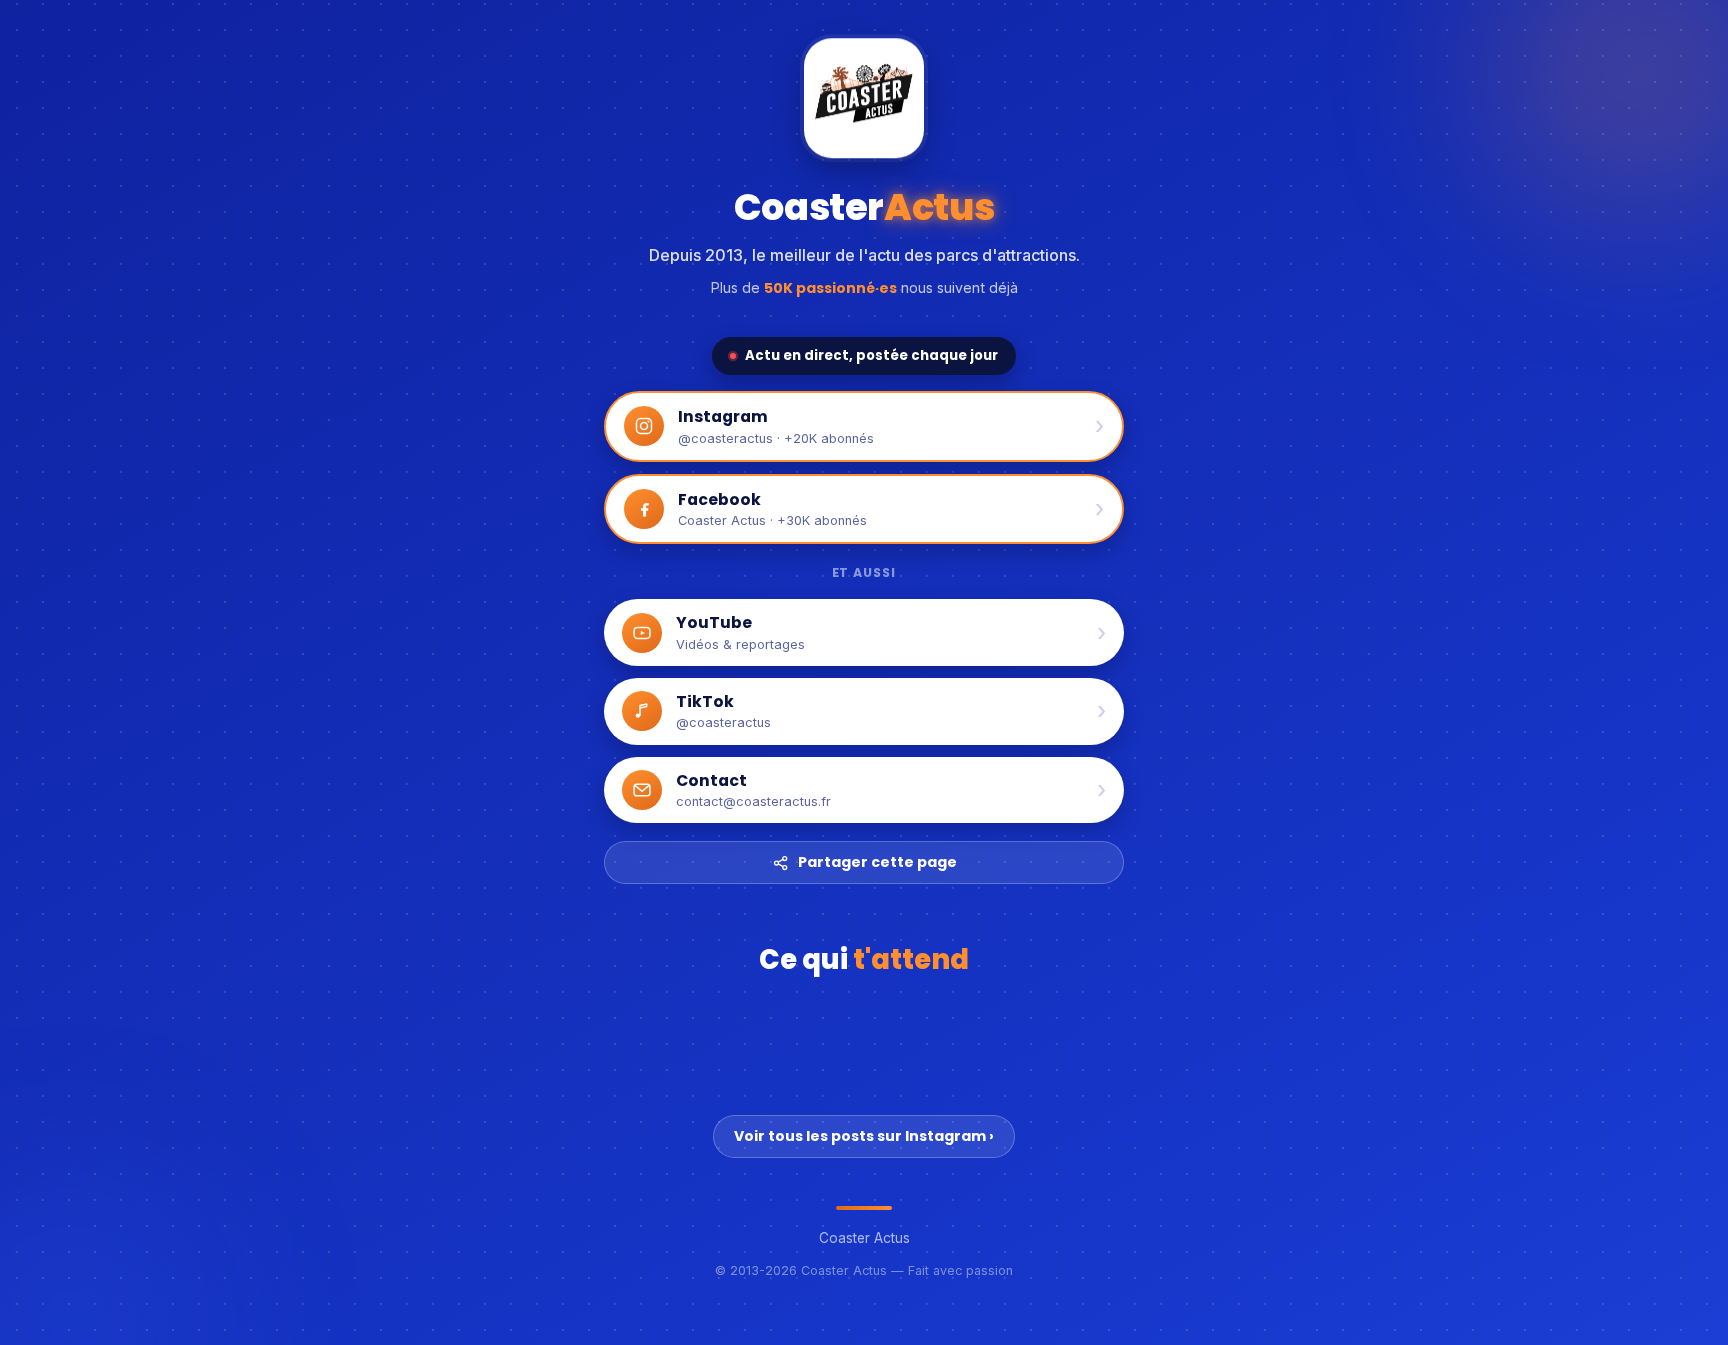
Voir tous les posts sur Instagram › (864, 1136)
